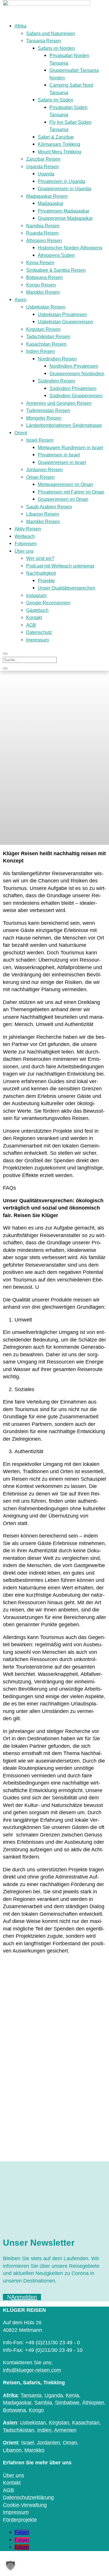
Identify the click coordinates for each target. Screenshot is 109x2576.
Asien (20, 300)
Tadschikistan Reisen (48, 337)
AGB (31, 625)
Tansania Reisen (44, 41)
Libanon (12, 2450)
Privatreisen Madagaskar (64, 211)
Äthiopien (93, 2403)
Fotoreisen (26, 544)
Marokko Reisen (43, 292)
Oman (70, 2443)
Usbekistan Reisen (46, 307)
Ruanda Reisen (42, 233)
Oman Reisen (40, 477)
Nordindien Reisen (57, 359)
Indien (44, 2430)
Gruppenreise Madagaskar (65, 218)
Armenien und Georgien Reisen (59, 403)
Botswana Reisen (44, 277)
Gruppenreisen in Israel (62, 462)
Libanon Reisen (43, 514)
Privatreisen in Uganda (61, 181)
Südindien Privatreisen (73, 388)
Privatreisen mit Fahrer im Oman (71, 492)
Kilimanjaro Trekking (59, 144)
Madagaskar (51, 203)
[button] (10, 2566)
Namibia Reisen (43, 226)
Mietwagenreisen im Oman (65, 484)
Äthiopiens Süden (56, 255)
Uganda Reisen (42, 167)
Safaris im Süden (56, 100)
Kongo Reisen (41, 285)
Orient (21, 433)
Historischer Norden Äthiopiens (70, 248)
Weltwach (25, 536)
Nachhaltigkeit (41, 573)
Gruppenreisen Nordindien (77, 374)
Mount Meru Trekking (59, 152)
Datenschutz (39, 632)
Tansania (31, 2395)
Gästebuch (37, 610)
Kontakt (34, 618)
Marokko (34, 2450)
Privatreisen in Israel (59, 455)
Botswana (14, 2410)
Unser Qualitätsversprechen (67, 588)
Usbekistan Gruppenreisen (65, 322)
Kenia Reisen (40, 263)
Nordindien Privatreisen (74, 366)
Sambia (43, 2403)
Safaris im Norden (56, 48)
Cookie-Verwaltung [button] (25, 2505)
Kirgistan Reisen (43, 329)
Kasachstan (86, 2423)
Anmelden (24, 2297)
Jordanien (48, 2443)
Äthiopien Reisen (44, 241)
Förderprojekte (20, 2520)
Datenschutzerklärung (28, 2497)
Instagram (36, 595)
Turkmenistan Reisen (48, 410)
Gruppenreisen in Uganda (65, 189)
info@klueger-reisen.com (32, 2370)
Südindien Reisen (56, 381)
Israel (28, 2443)
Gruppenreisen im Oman (63, 499)
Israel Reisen (40, 440)
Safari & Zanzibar (56, 137)
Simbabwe (67, 2403)
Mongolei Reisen (44, 418)
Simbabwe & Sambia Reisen (56, 270)
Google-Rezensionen (48, 603)
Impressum (37, 640)
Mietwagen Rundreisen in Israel (70, 448)
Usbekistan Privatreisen (62, 314)
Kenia (72, 2395)
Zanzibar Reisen (43, 159)
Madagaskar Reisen (47, 196)
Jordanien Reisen (44, 470)
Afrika (20, 26)
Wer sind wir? (40, 558)
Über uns (24, 551)
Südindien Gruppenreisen (76, 396)
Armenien (65, 2430)
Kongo (36, 2410)
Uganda (46, 174)
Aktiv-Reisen (28, 529)
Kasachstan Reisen (46, 344)
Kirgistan (59, 2423)
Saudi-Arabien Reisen (49, 507)
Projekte (46, 581)
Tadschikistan (19, 2430)
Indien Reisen (41, 351)
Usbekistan (33, 2423)
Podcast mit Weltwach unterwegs (60, 566)
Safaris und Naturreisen (51, 33)
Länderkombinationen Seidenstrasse (64, 425)
